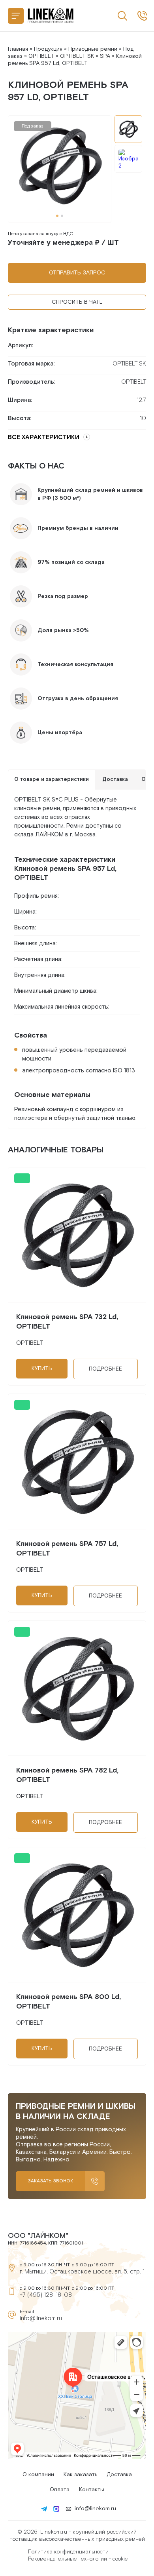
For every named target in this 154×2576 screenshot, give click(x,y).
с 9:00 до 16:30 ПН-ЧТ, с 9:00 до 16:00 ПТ (142, 16)
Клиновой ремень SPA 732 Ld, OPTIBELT (67, 1322)
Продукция (48, 49)
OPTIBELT (41, 56)
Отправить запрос (77, 273)
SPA (105, 56)
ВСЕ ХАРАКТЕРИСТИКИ (44, 437)
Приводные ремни (93, 49)
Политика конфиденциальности (68, 2552)
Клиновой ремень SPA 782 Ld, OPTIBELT (67, 1775)
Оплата (60, 2490)
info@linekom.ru (41, 2318)
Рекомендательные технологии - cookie (78, 2559)
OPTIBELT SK (77, 56)
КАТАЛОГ (16, 16)
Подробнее (105, 1369)
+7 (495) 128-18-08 (46, 2295)
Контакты (92, 2490)
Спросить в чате (77, 302)
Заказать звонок (50, 2181)
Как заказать (80, 2475)
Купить (42, 1369)
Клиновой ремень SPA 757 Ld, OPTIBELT (67, 1549)
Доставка (119, 2475)
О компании (38, 2475)
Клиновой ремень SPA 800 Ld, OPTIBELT (69, 2002)
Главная (18, 49)
